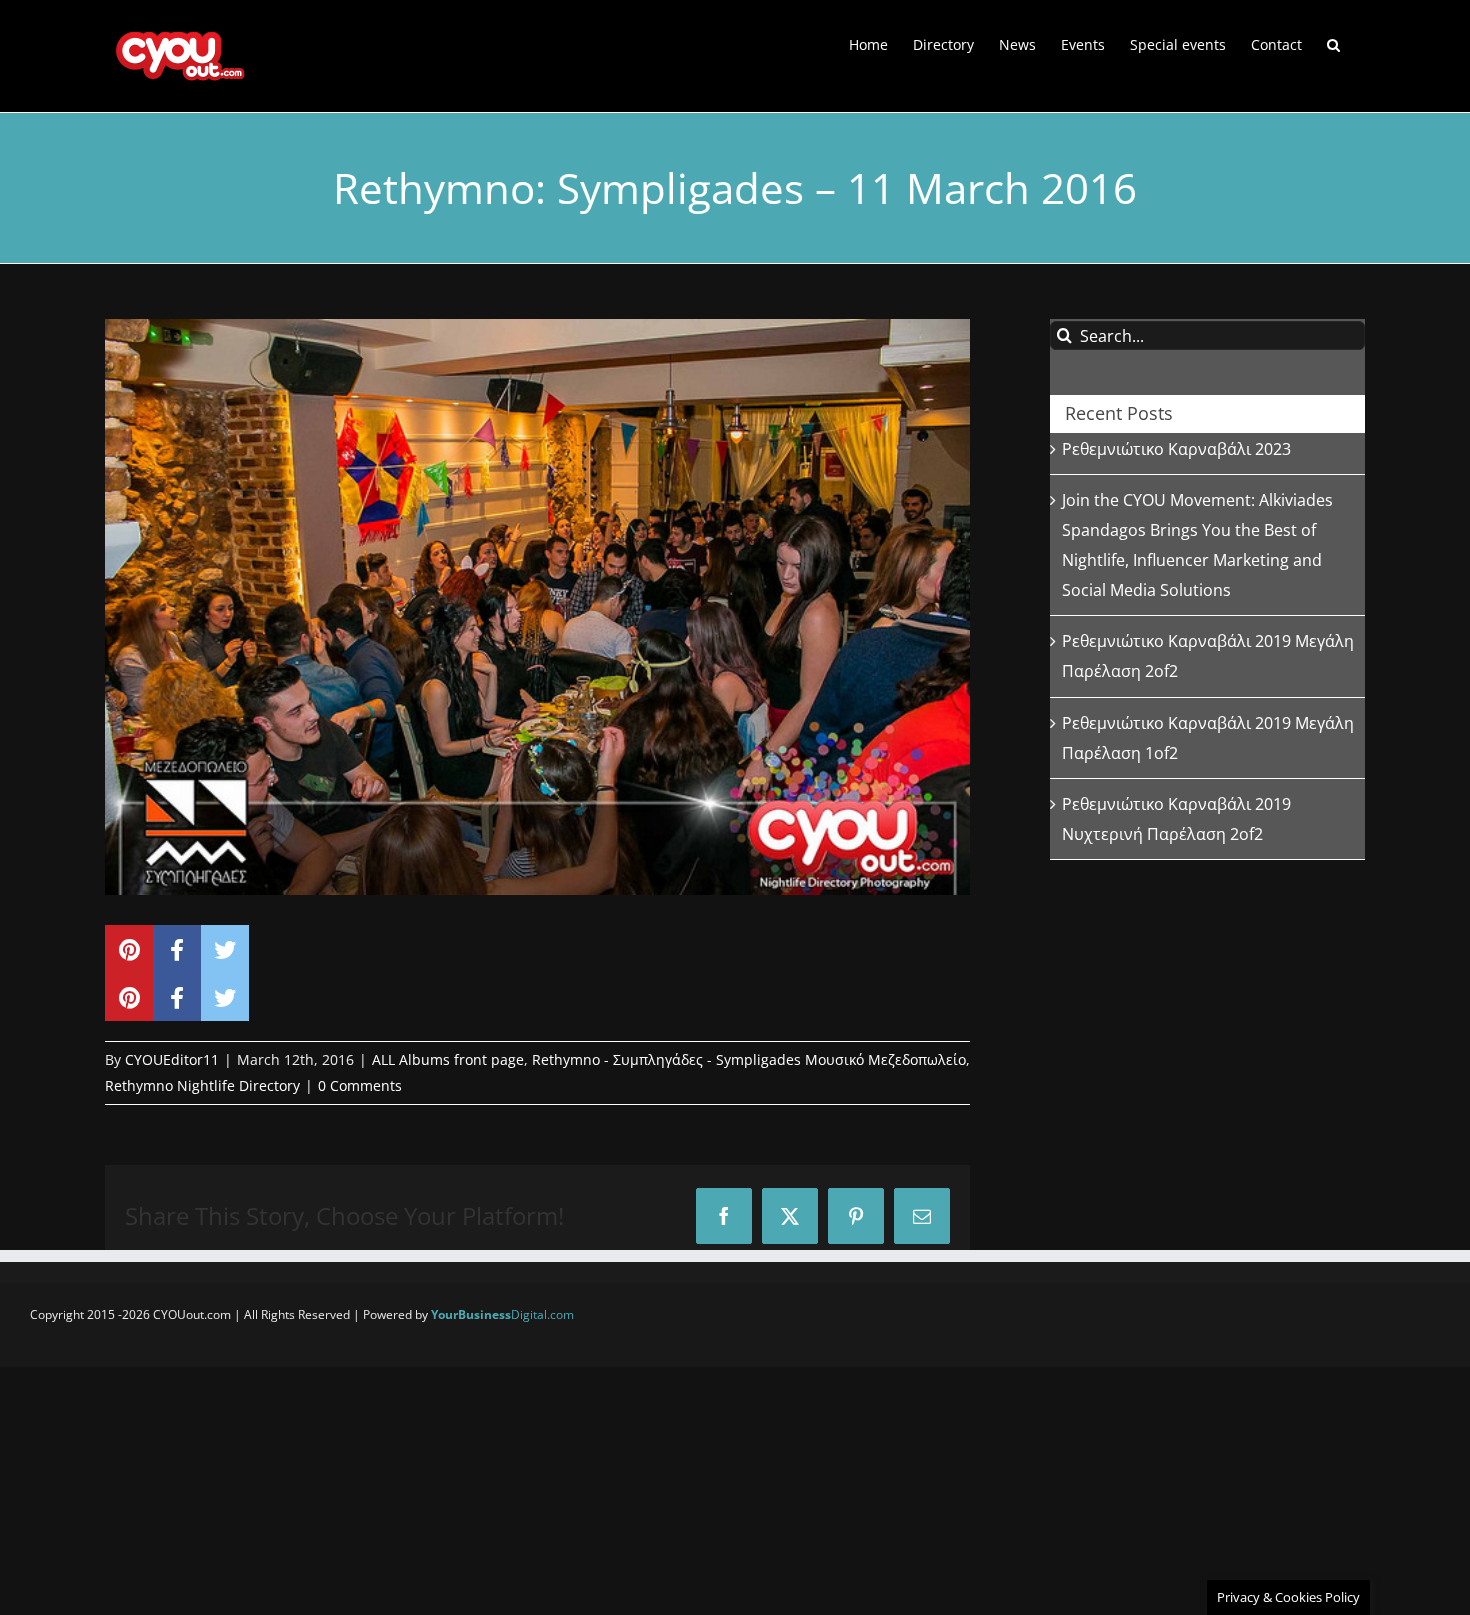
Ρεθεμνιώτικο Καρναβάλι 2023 (1176, 449)
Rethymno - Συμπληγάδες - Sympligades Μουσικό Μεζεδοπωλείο (749, 1059)
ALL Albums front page (448, 1059)
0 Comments (360, 1085)
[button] (1333, 43)
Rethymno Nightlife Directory (202, 1085)
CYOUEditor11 (172, 1059)
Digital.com (502, 1314)
